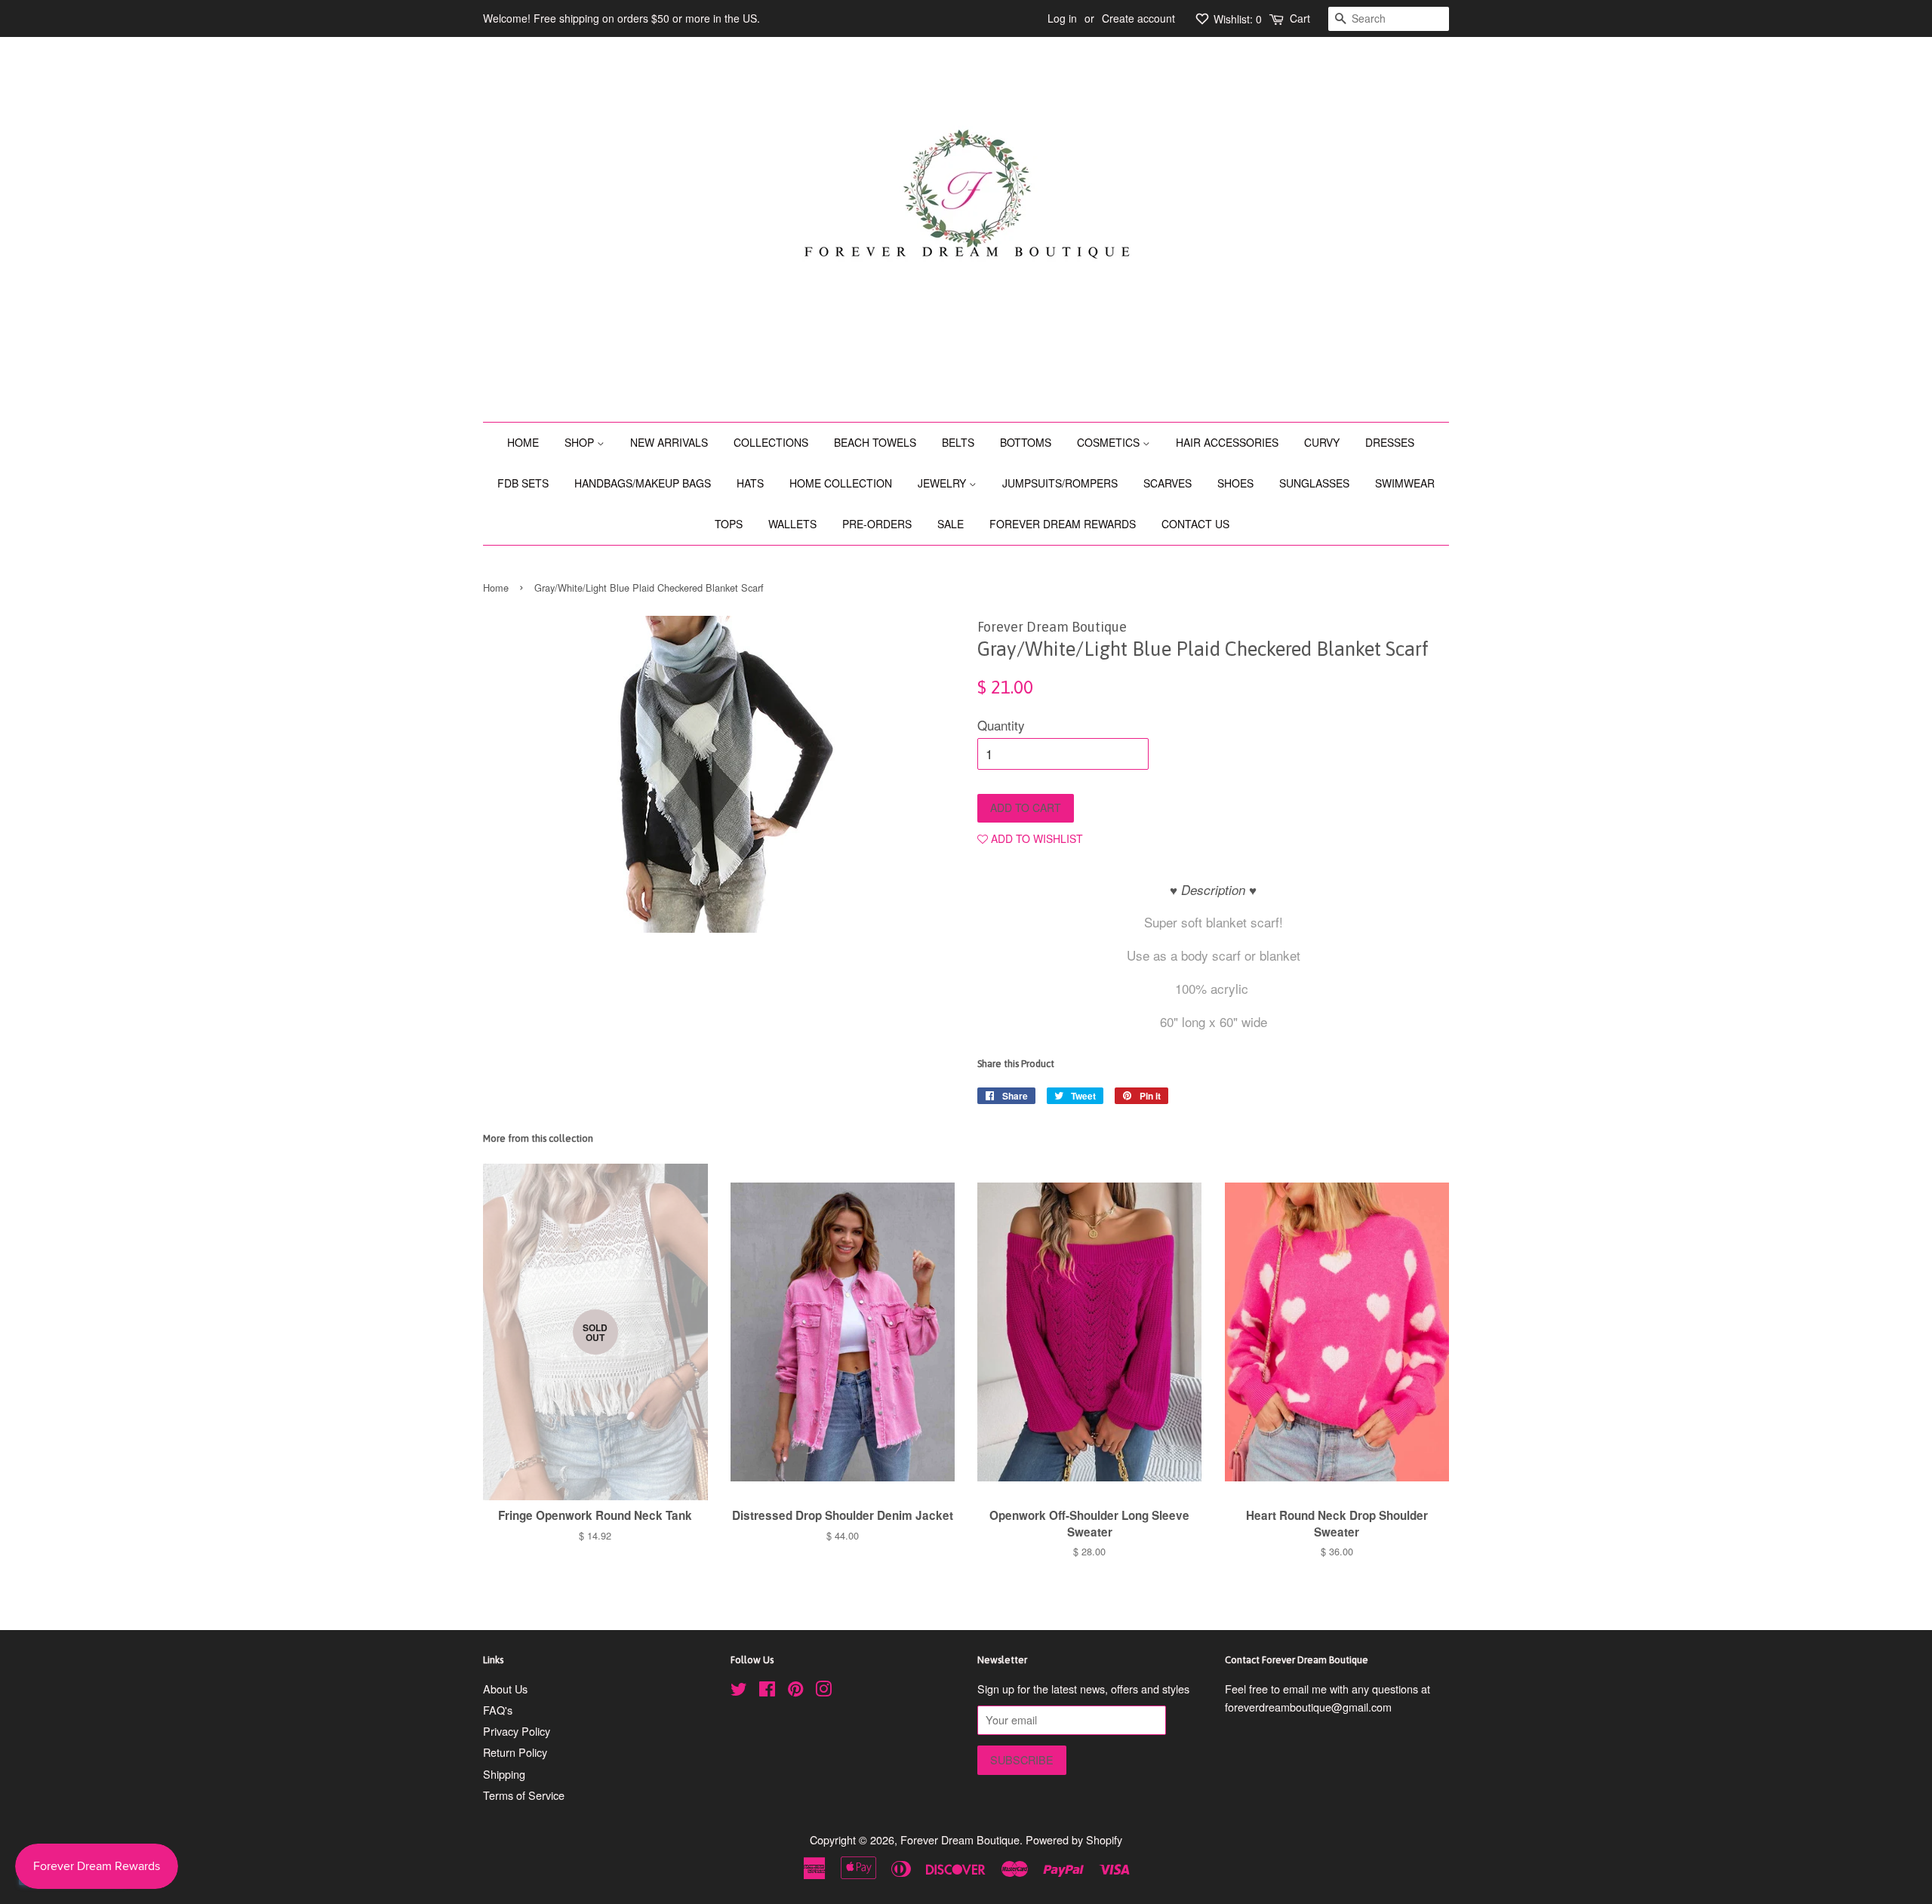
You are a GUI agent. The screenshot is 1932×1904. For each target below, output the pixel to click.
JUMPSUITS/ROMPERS (1060, 483)
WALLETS (792, 524)
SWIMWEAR (1405, 483)
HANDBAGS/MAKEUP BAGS (643, 483)
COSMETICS (1110, 442)
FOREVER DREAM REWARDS (1063, 524)
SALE (951, 524)
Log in (1062, 18)
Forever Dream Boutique (960, 1839)
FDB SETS (523, 483)
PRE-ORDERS (877, 524)
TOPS (729, 524)
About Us (505, 1689)
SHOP (581, 442)
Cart (1300, 18)
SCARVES (1168, 483)
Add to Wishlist (1035, 838)
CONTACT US (1195, 524)
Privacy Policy (517, 1731)
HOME (523, 442)
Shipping (504, 1774)
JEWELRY (943, 483)
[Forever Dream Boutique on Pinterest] (795, 1691)
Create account (1138, 18)
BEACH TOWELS (875, 442)
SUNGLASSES (1314, 483)
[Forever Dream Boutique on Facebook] (767, 1691)
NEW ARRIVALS (669, 442)
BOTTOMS (1026, 442)
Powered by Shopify (1074, 1839)
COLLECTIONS (771, 442)
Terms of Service (524, 1795)
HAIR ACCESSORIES (1227, 442)
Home (496, 588)
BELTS (958, 442)
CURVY (1322, 442)
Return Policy (515, 1752)
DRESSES (1390, 442)
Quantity (1001, 725)
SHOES (1235, 483)
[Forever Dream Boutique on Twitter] (739, 1691)
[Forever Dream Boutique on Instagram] (823, 1691)
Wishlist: (1236, 19)
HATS (750, 483)
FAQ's (498, 1710)
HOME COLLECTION (841, 483)
